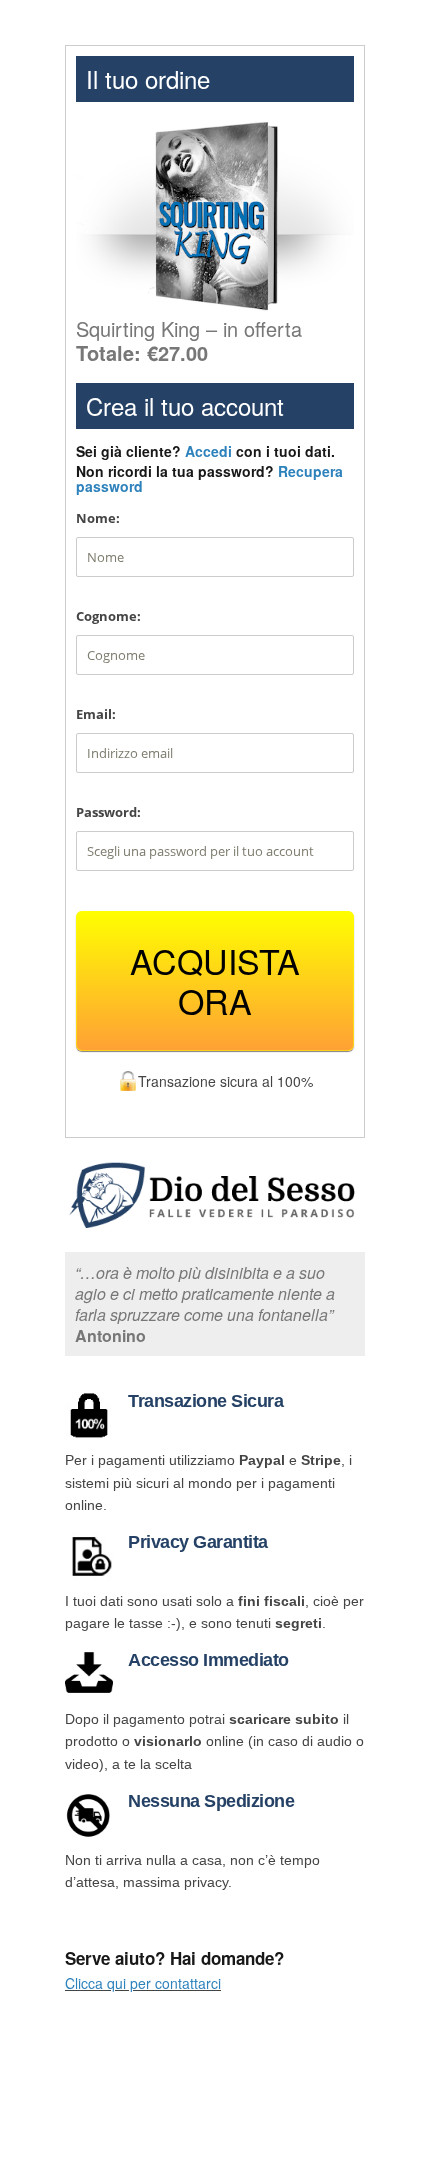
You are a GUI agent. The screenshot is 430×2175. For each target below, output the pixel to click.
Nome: (98, 518)
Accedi (208, 451)
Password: (108, 812)
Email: (96, 714)
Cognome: (108, 616)
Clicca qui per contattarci (143, 1983)
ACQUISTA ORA (215, 980)
